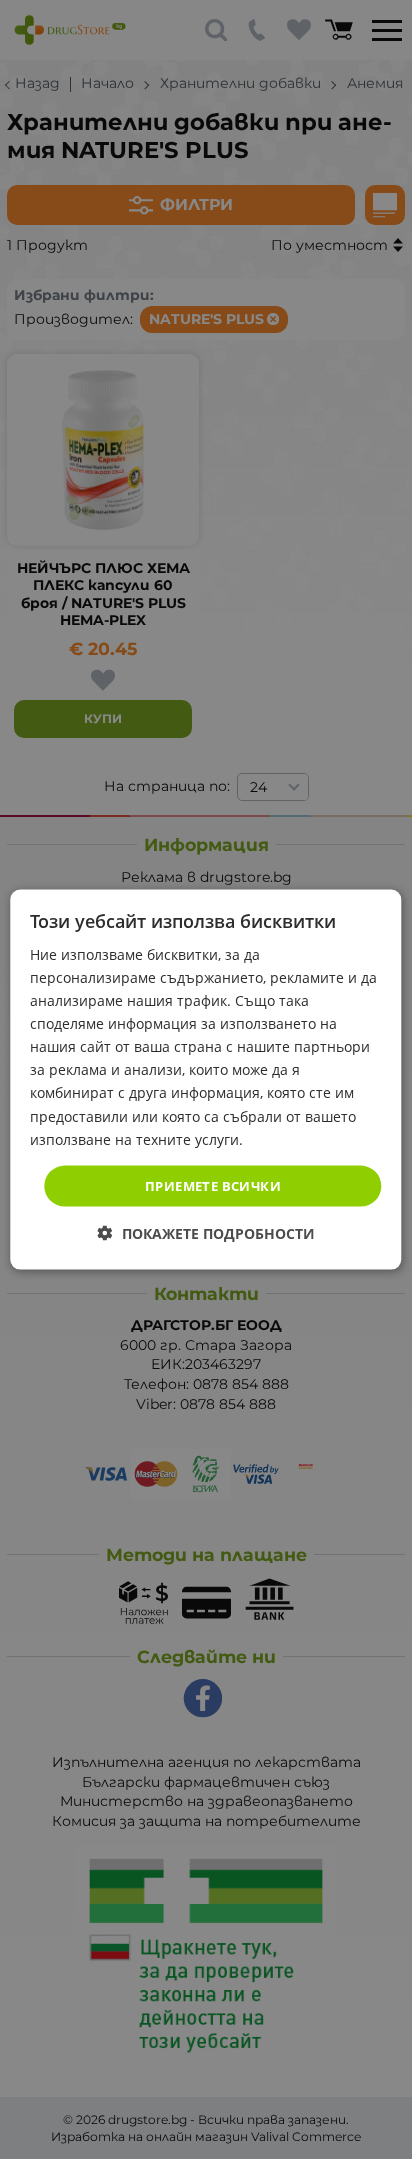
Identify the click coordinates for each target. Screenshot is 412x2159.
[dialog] (205, 1079)
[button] (206, 1233)
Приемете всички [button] (213, 1185)
